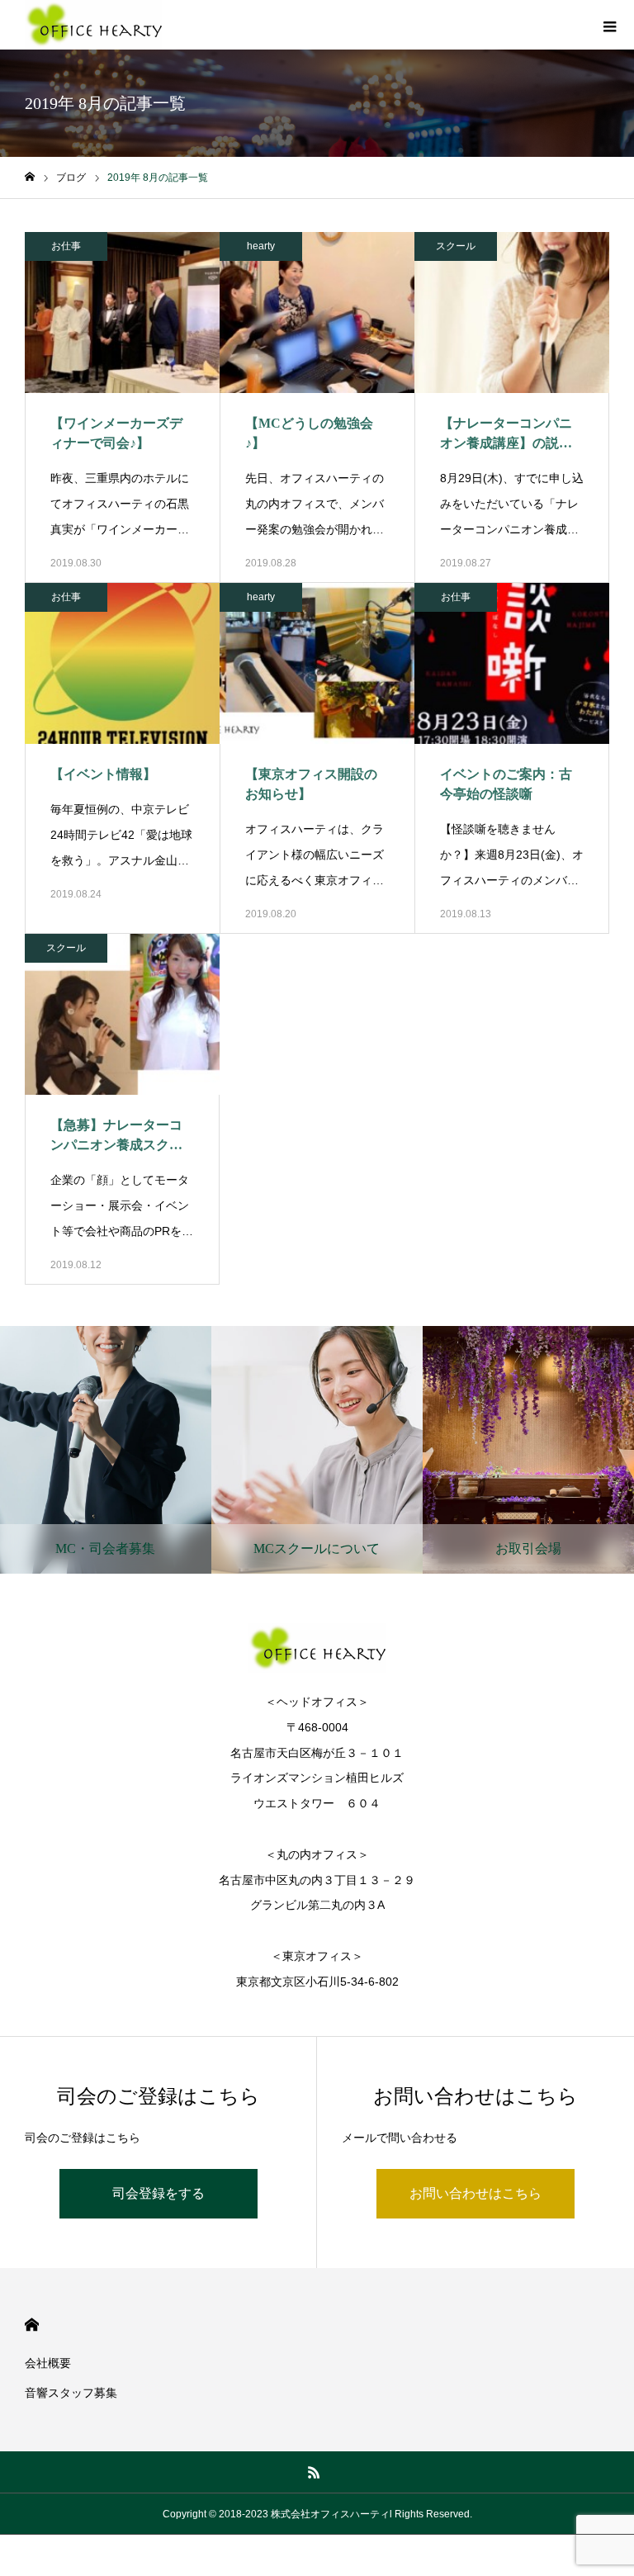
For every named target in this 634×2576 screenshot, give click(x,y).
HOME (32, 2325)
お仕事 (66, 246)
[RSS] (315, 2472)
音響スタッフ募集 (71, 2393)
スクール (456, 246)
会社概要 (48, 2363)
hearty (261, 246)
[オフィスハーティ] (93, 25)
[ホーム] (30, 177)
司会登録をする (158, 2193)
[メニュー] (609, 25)
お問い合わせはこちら (475, 2193)
